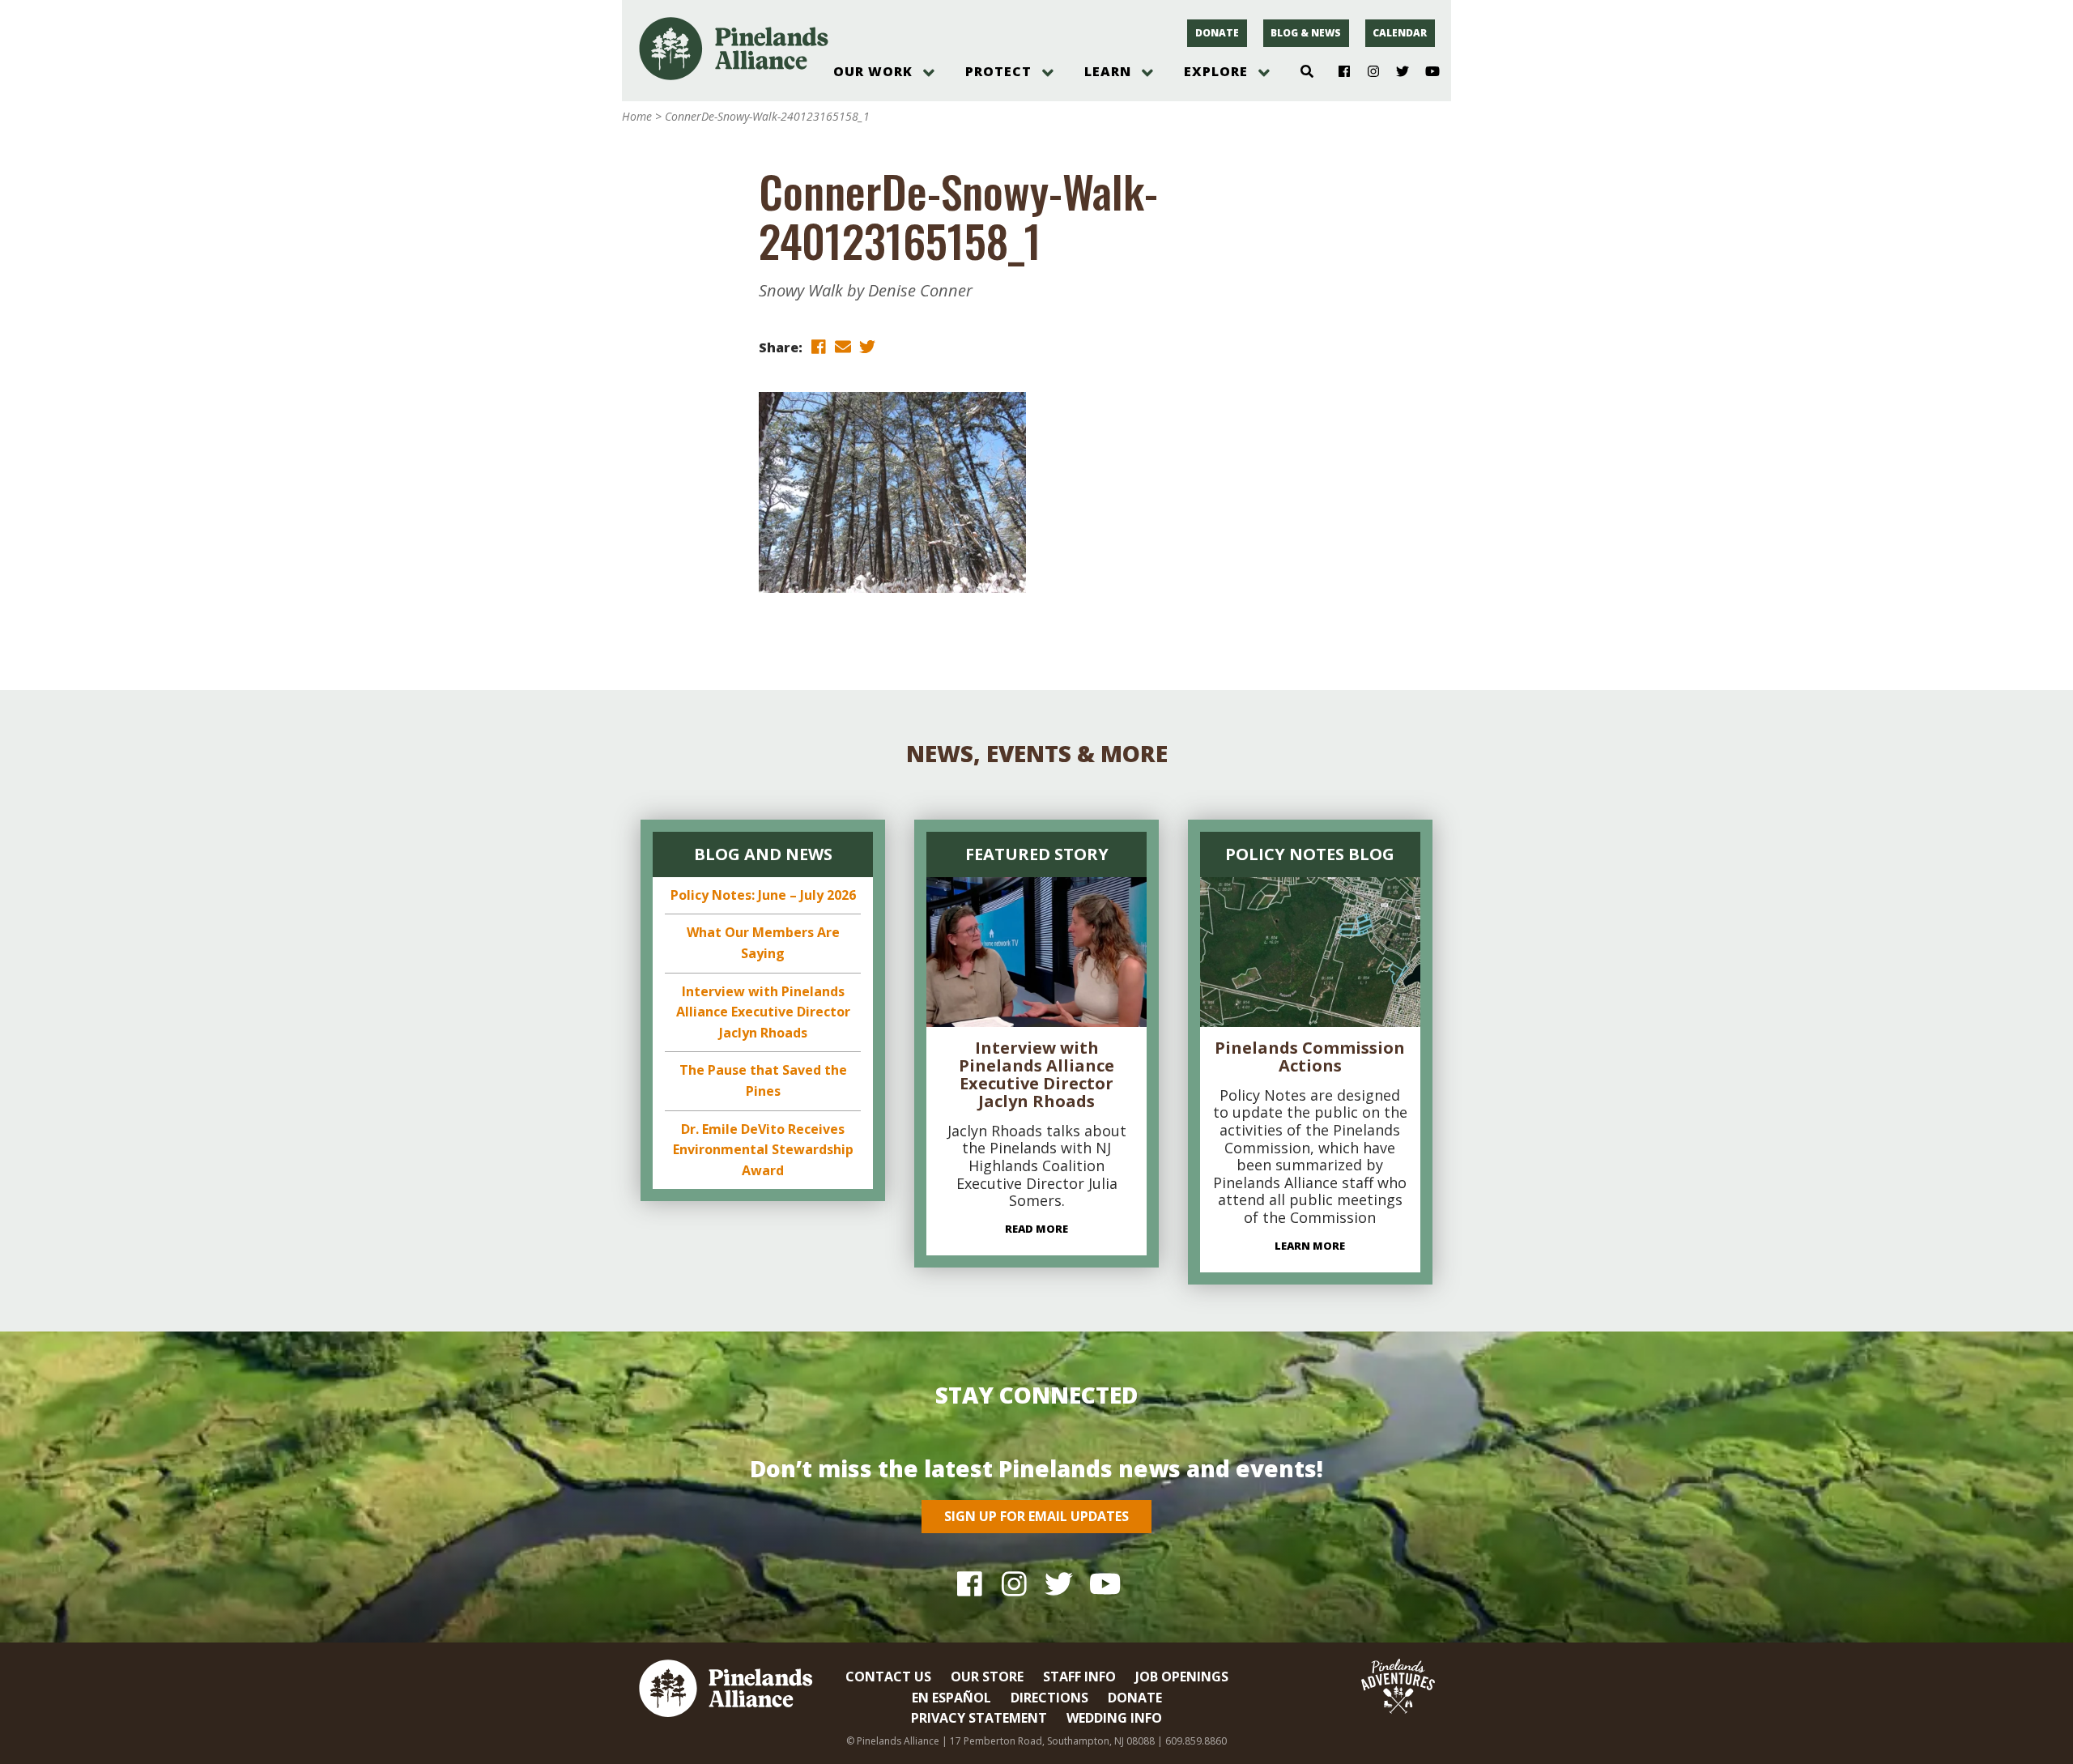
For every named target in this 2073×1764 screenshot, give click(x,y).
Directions (1049, 1698)
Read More (1036, 1229)
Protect (998, 71)
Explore (1216, 71)
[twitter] (867, 346)
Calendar (1400, 33)
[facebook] (819, 346)
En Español (951, 1698)
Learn (1108, 71)
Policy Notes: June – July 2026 (763, 895)
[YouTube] (1426, 72)
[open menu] (929, 73)
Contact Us (888, 1677)
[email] (843, 346)
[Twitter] (1396, 72)
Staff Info (1079, 1677)
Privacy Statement (979, 1718)
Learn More (1310, 1246)
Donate (1217, 33)
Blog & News (1306, 33)
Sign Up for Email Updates (1036, 1516)
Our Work (873, 71)
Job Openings (1182, 1677)
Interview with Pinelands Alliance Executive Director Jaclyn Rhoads (763, 1012)
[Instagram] (1367, 72)
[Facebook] (1338, 72)
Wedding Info (1114, 1718)
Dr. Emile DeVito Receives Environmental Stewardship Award (763, 1150)
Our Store (987, 1677)
